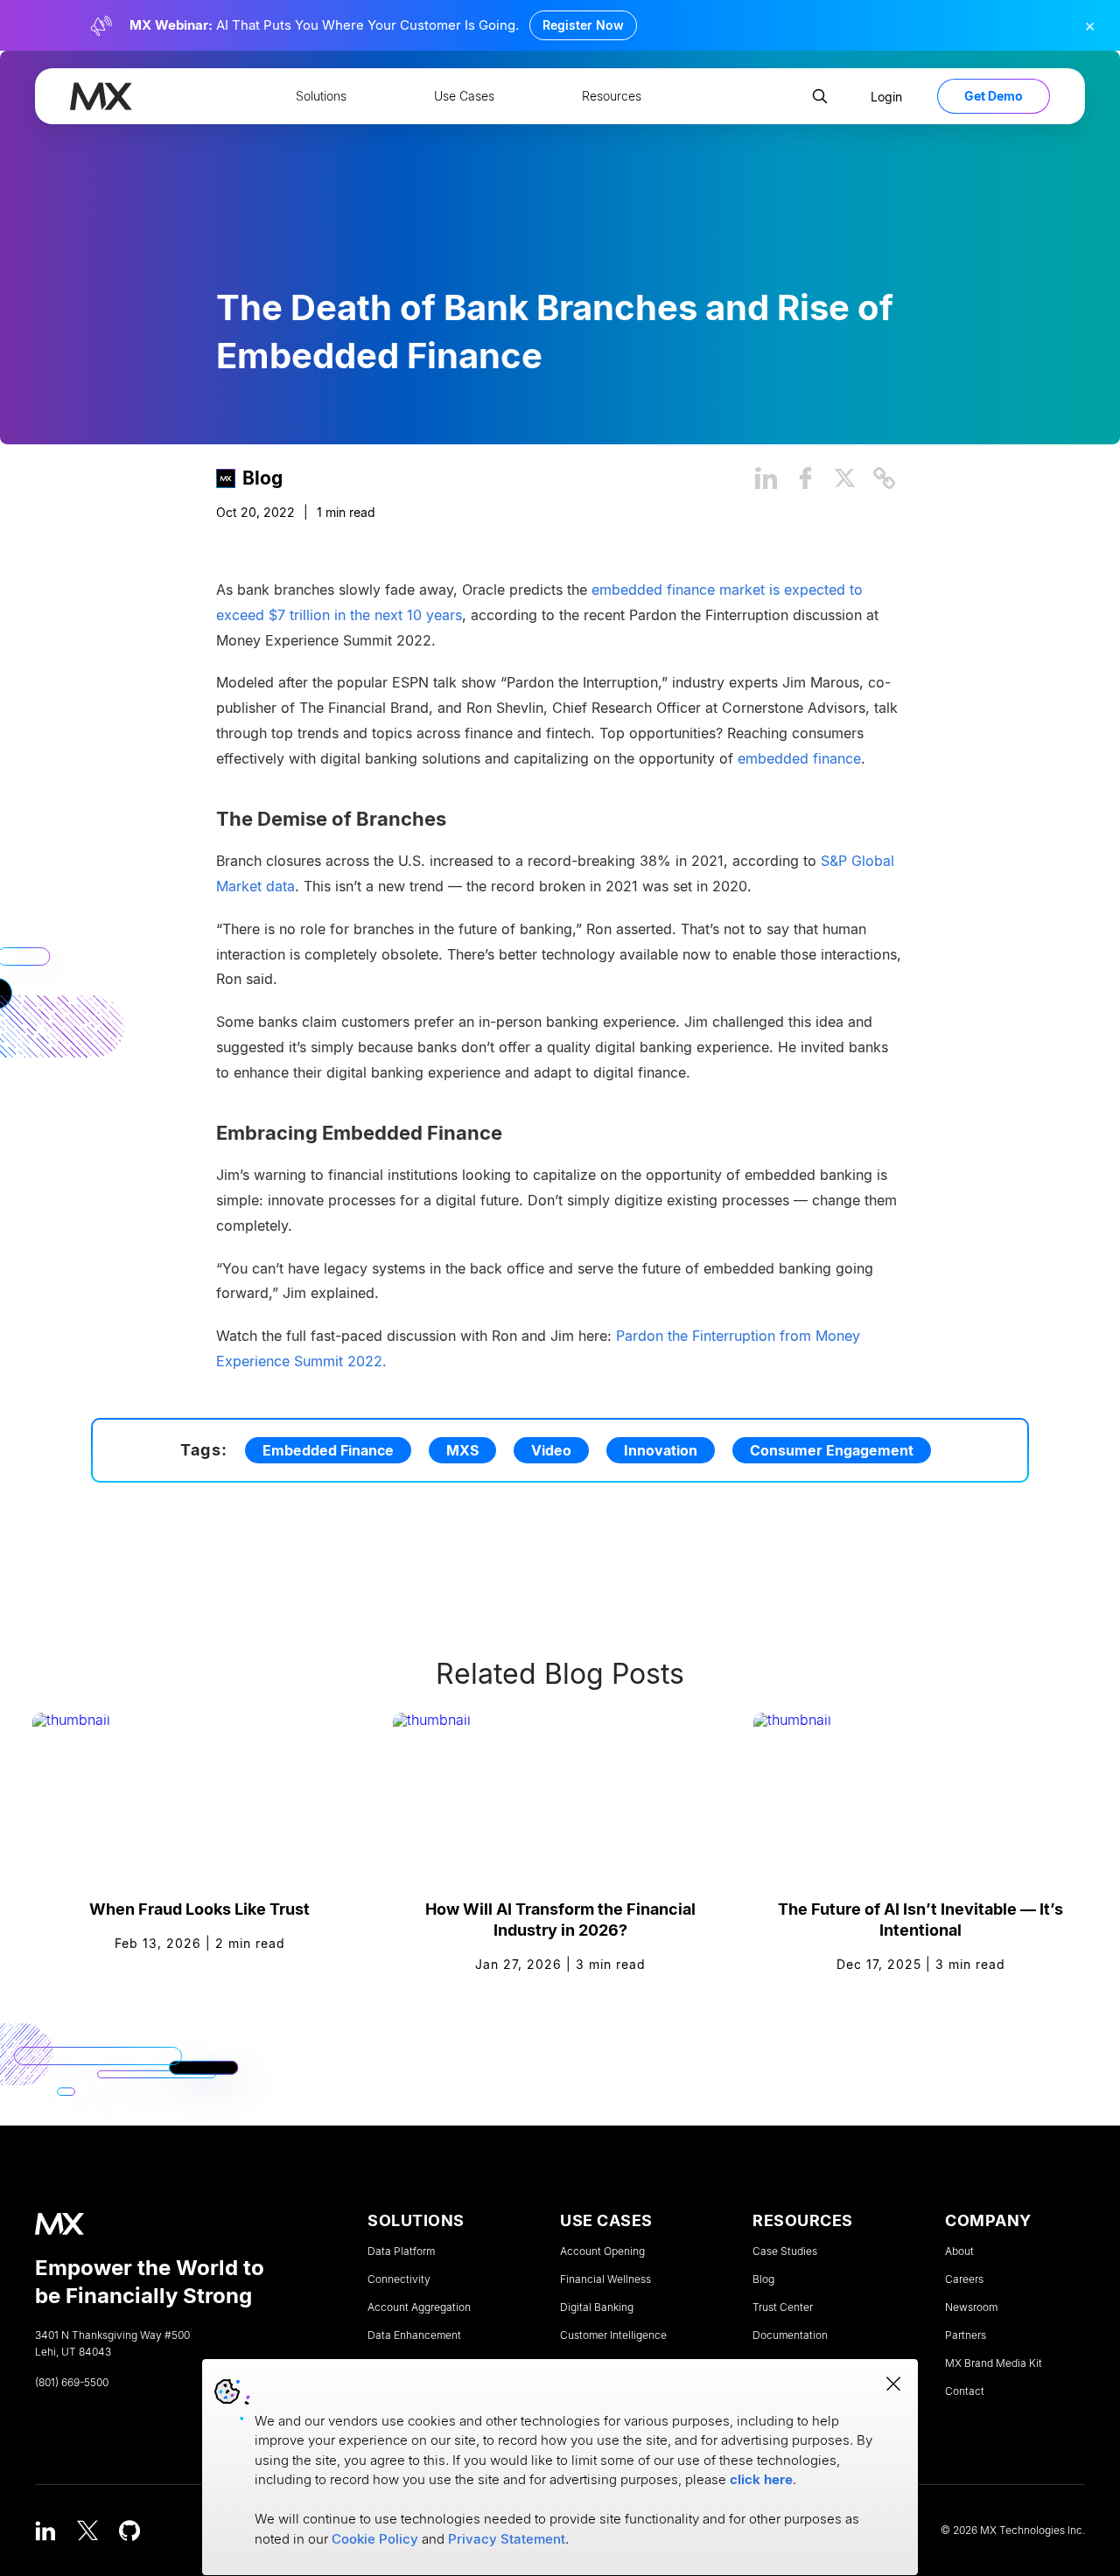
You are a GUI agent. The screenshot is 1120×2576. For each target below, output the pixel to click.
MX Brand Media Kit (994, 2363)
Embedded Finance (328, 1449)
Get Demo (994, 96)
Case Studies (785, 2251)
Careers (964, 2279)
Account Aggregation (419, 2307)
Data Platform (401, 2251)
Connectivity (399, 2279)
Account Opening (602, 2251)
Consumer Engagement (832, 1449)
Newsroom (971, 2307)
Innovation (661, 1449)
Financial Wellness (605, 2279)
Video (551, 1449)
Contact (965, 2391)
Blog (262, 478)
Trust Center (783, 2307)
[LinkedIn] (45, 2531)
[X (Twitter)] (87, 2531)
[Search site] (820, 96)
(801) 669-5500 (72, 2383)
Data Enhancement (414, 2335)
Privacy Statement (507, 2539)
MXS (462, 1449)
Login (886, 97)
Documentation (790, 2335)
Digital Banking (597, 2307)
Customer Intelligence (613, 2335)
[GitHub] (129, 2531)
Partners (966, 2335)
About (959, 2251)
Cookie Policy (375, 2539)
